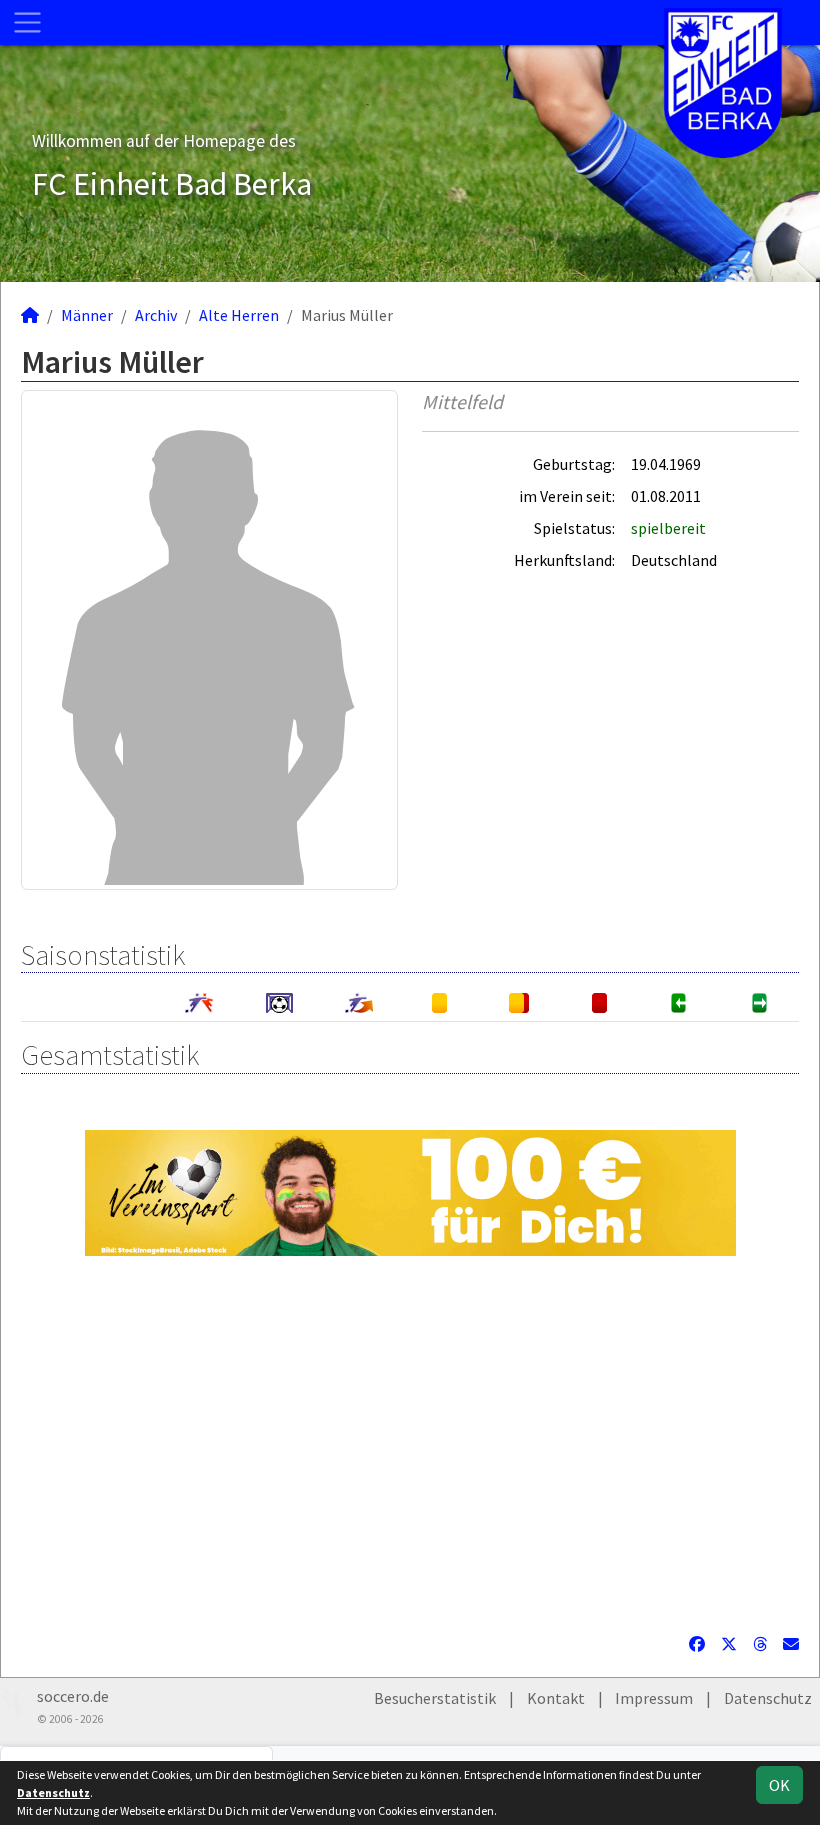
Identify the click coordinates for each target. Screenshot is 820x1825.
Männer (87, 315)
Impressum (654, 1698)
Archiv (156, 315)
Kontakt (556, 1698)
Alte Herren (239, 315)
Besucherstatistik (435, 1698)
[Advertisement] (410, 1444)
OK (779, 1785)
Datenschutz (768, 1698)
